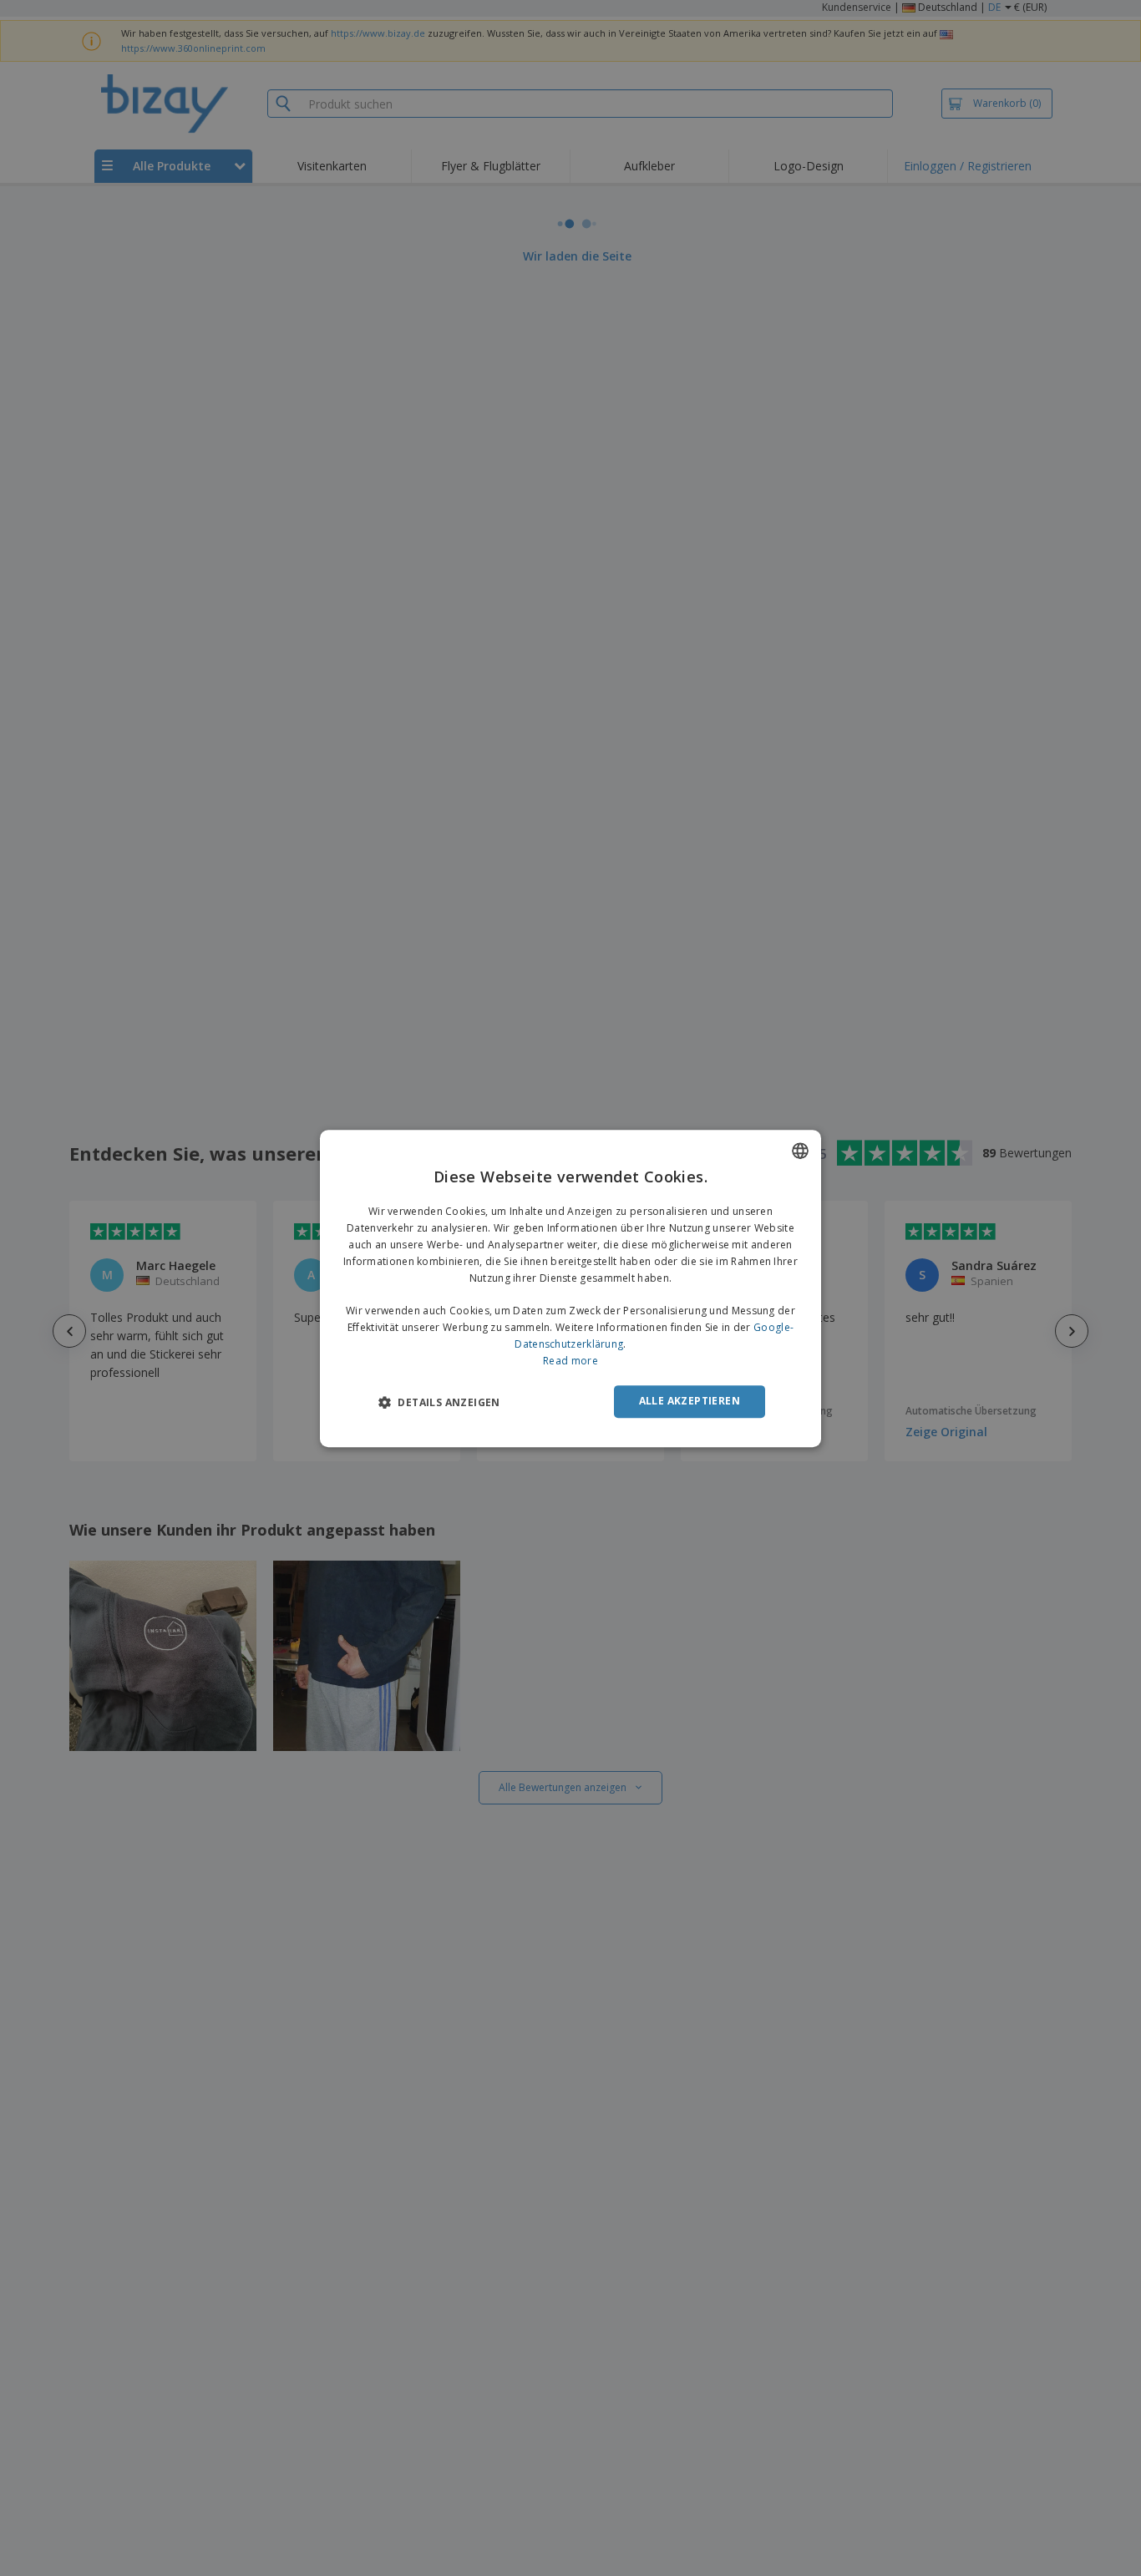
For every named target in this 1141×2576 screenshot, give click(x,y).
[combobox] (800, 1151)
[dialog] (570, 1288)
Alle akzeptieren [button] (690, 1401)
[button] (439, 1402)
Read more (570, 1360)
